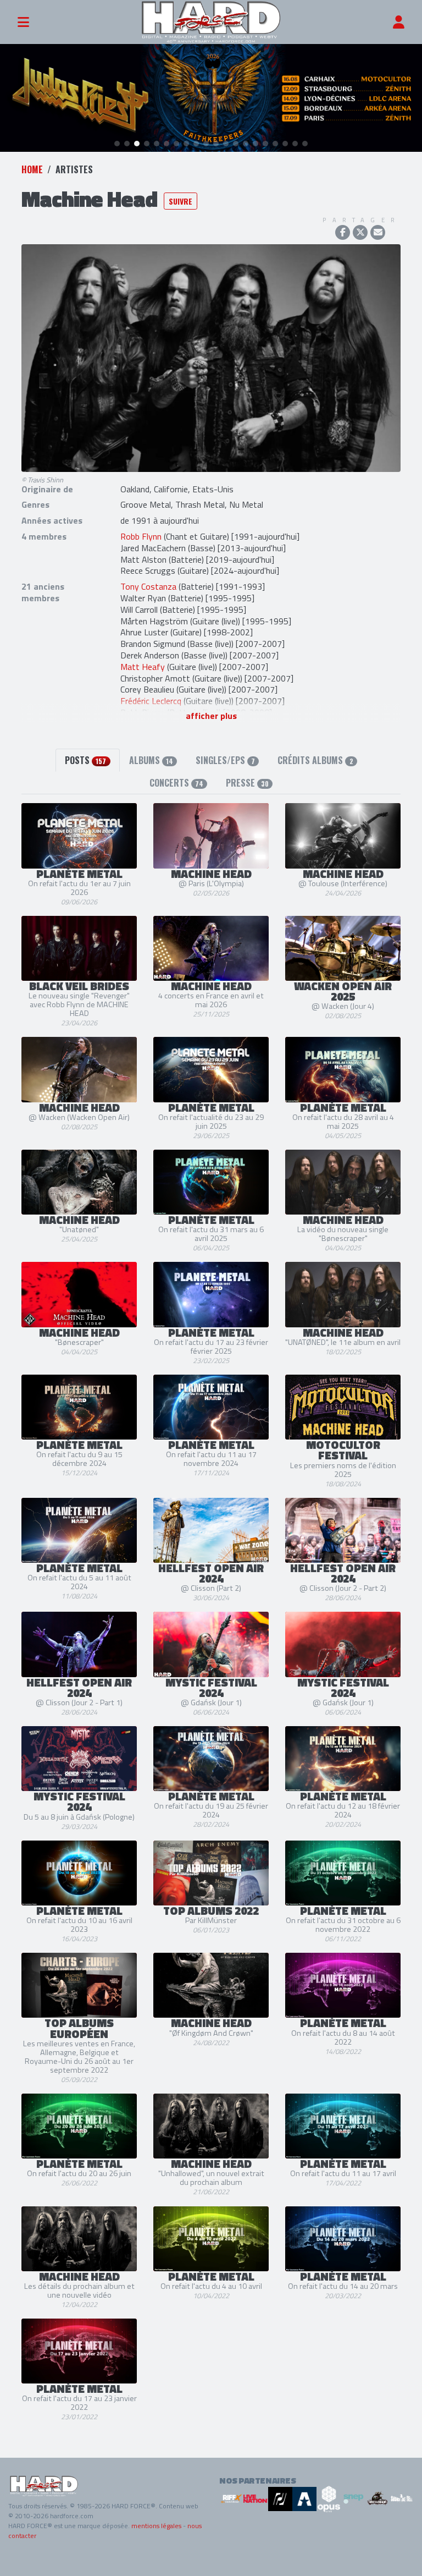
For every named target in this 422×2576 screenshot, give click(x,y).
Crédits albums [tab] (315, 760)
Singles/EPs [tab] (225, 760)
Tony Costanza (148, 586)
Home (32, 169)
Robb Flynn (141, 536)
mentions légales (156, 2526)
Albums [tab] (151, 760)
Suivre (181, 201)
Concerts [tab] (176, 783)
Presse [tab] (247, 783)
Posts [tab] (85, 760)
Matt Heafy (143, 667)
